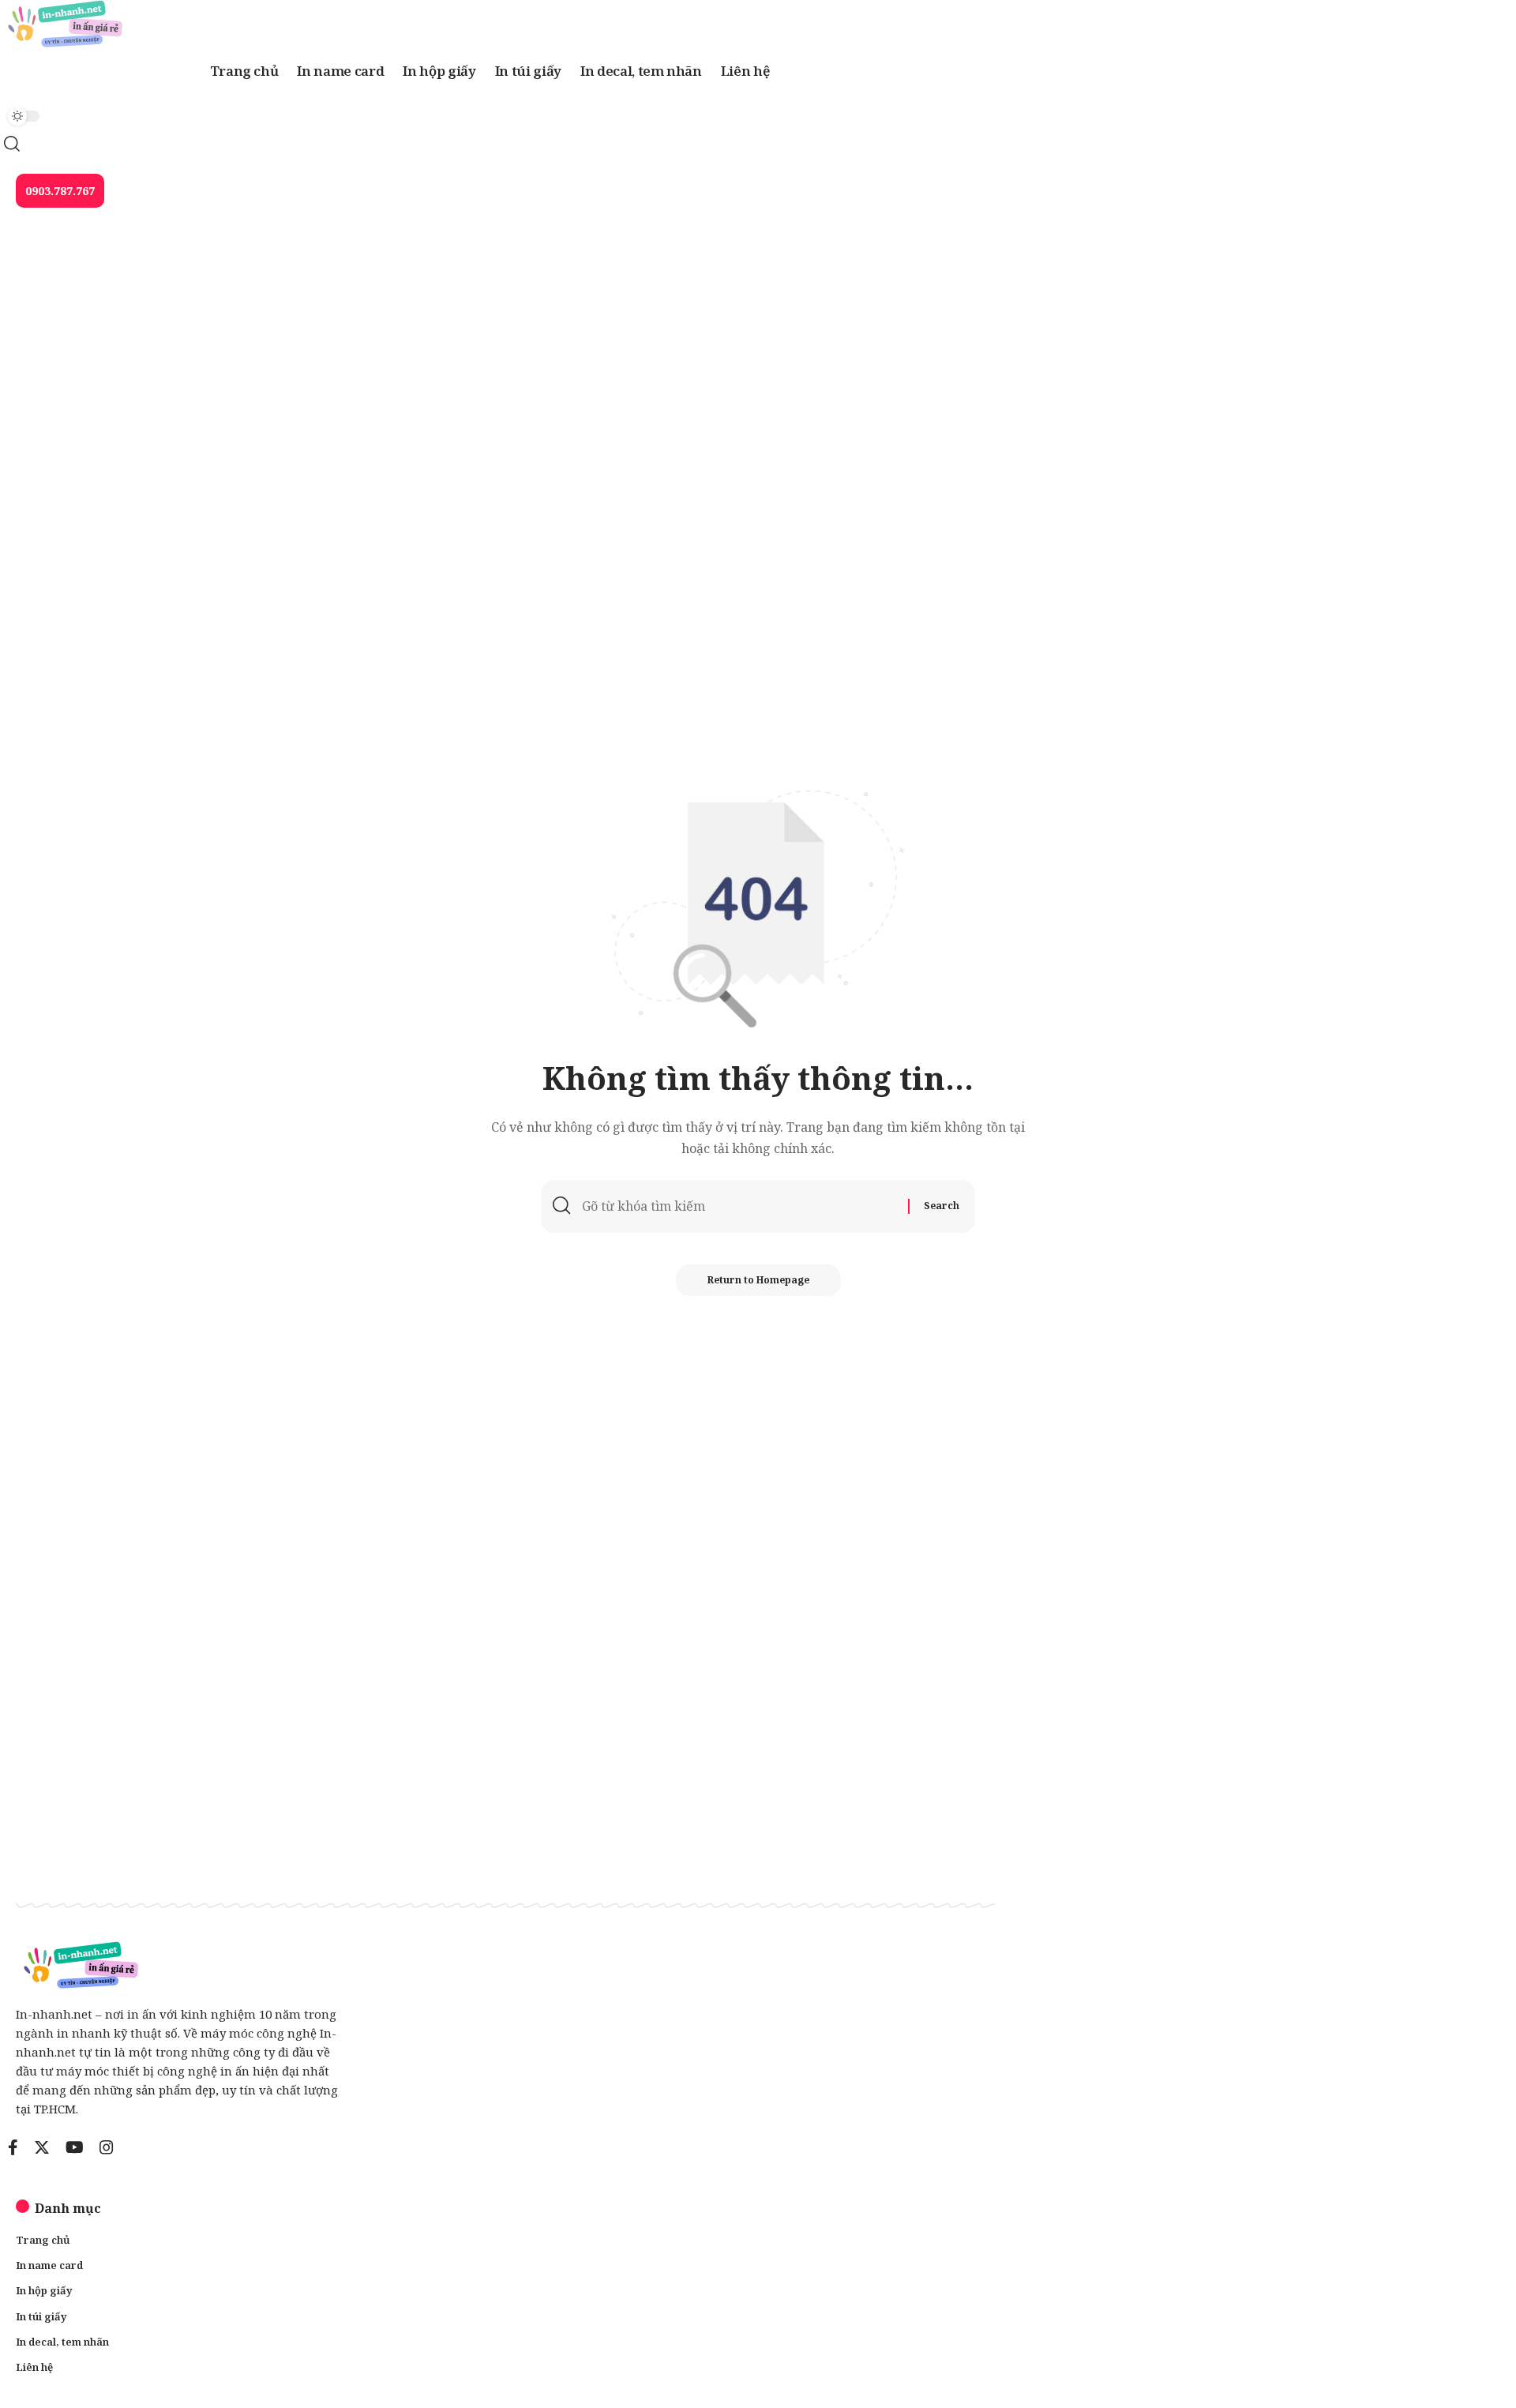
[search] (490, 144)
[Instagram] (107, 2147)
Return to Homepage (758, 1280)
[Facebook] (13, 2147)
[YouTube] (75, 2147)
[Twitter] (42, 2147)
